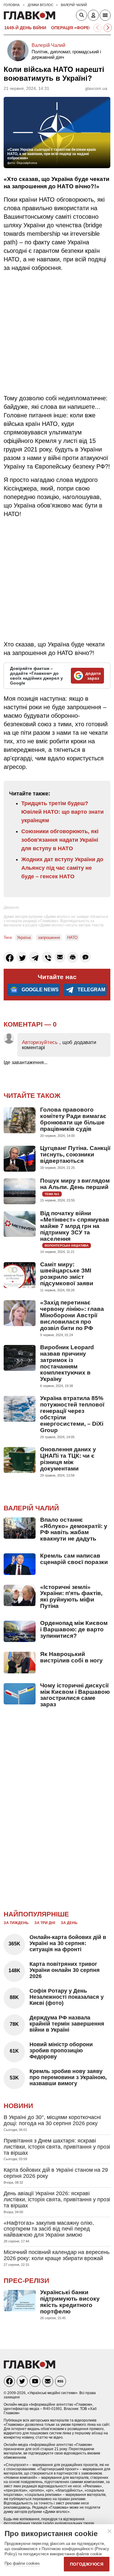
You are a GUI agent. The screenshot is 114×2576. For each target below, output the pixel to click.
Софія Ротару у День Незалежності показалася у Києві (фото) (67, 1997)
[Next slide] (108, 28)
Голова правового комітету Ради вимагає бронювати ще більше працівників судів (73, 1119)
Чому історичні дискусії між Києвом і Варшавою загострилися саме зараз (75, 1695)
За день (69, 1923)
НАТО (72, 938)
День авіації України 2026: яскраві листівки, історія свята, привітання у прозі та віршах (57, 2199)
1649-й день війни (25, 28)
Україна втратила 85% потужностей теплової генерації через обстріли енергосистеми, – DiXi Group (72, 1414)
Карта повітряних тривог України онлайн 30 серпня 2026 (65, 1970)
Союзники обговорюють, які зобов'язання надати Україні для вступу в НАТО (60, 840)
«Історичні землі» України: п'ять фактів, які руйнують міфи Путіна (71, 1597)
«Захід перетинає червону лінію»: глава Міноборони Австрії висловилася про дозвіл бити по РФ (72, 1315)
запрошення (49, 938)
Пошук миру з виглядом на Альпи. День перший (75, 1184)
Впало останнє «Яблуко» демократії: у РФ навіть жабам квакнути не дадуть (74, 1529)
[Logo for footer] (29, 2367)
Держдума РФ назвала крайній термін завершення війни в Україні (67, 2024)
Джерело (11, 908)
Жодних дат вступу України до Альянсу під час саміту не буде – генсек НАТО (62, 868)
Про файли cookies (22, 2563)
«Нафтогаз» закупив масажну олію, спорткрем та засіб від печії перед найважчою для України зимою (49, 2229)
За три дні (45, 1923)
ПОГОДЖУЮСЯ (87, 2564)
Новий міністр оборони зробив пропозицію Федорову (61, 2051)
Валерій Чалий (48, 45)
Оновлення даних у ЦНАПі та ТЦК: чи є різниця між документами (68, 1459)
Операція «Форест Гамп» (81, 28)
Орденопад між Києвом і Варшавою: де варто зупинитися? (74, 1629)
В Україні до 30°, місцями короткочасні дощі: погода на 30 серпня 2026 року (52, 2120)
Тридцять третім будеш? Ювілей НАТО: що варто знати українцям (62, 812)
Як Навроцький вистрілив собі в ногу (71, 1657)
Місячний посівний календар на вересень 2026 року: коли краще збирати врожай (57, 2255)
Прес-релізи (26, 2281)
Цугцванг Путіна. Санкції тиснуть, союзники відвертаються (75, 1154)
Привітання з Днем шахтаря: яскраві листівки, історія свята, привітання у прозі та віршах (57, 2147)
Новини (18, 2106)
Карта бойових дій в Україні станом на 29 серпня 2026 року (56, 2173)
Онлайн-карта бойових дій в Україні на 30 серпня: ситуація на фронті (68, 1943)
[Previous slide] (97, 28)
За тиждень (16, 1923)
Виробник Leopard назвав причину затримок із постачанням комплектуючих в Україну (67, 1363)
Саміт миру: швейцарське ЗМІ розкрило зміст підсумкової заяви (67, 1274)
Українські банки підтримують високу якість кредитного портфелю (70, 2302)
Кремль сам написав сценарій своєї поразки (74, 1559)
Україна (24, 938)
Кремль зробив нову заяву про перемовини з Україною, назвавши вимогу (68, 2077)
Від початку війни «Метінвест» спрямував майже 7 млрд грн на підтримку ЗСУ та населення (75, 1226)
